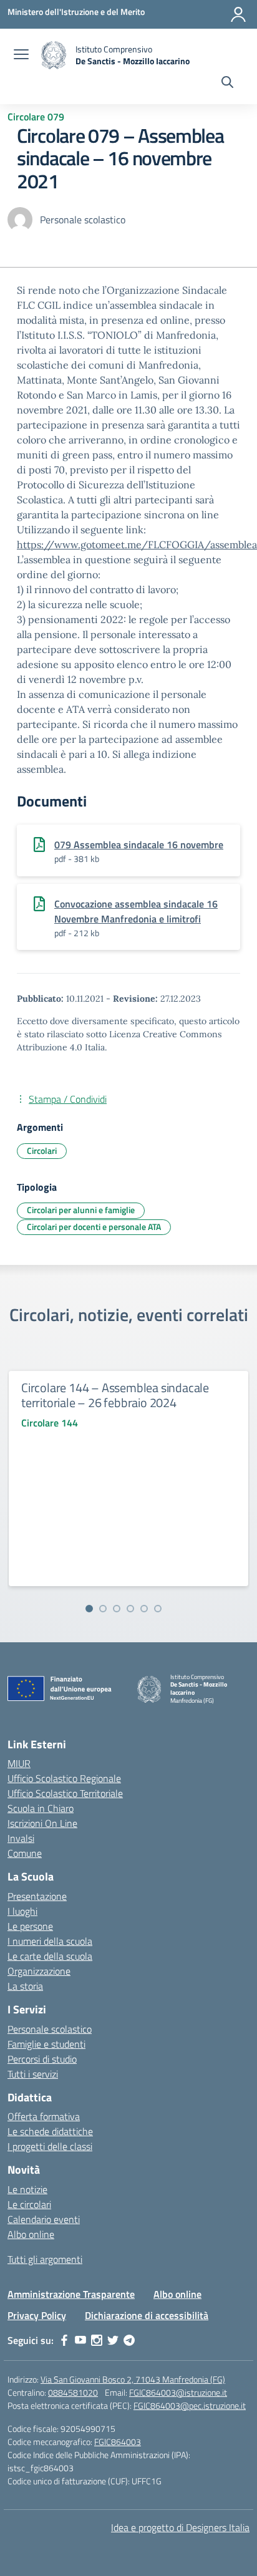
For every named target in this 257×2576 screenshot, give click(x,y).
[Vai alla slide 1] (89, 1609)
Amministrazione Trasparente (71, 2294)
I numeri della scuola (50, 1941)
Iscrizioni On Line (42, 1823)
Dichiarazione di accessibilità (147, 2315)
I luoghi (22, 1911)
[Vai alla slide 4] (130, 1609)
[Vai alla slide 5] (144, 1609)
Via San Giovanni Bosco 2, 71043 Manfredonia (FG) (133, 2379)
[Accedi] (238, 14)
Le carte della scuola (50, 1956)
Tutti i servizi (33, 2074)
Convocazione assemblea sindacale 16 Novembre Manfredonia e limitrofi (136, 911)
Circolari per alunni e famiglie (81, 1210)
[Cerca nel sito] (227, 84)
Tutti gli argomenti (45, 2259)
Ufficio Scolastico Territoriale (65, 1793)
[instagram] (97, 2340)
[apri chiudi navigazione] (21, 56)
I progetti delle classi (50, 2146)
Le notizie (27, 2189)
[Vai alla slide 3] (117, 1609)
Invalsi (21, 1838)
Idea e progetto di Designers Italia (180, 2527)
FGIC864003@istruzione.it (178, 2392)
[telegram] (129, 2340)
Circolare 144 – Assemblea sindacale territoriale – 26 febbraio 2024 (115, 1395)
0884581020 (73, 2392)
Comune (25, 1853)
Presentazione (37, 1896)
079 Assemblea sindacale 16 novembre (139, 845)
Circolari (42, 1150)
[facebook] (64, 2340)
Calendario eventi (44, 2219)
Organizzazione (39, 1971)
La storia (25, 1986)
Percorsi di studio (42, 2059)
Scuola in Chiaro (41, 1808)
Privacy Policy (37, 2315)
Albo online (31, 2234)
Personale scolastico (50, 2029)
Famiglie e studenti (46, 2044)
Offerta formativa (44, 2116)
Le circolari (29, 2204)
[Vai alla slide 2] (103, 1609)
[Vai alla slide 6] (158, 1609)
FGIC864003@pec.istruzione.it (190, 2405)
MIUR (19, 1763)
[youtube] (80, 2340)
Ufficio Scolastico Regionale (64, 1778)
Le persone (30, 1926)
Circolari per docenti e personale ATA (94, 1227)
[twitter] (113, 2340)
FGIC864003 (118, 2442)
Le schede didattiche (50, 2131)
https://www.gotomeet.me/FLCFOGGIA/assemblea (137, 545)
